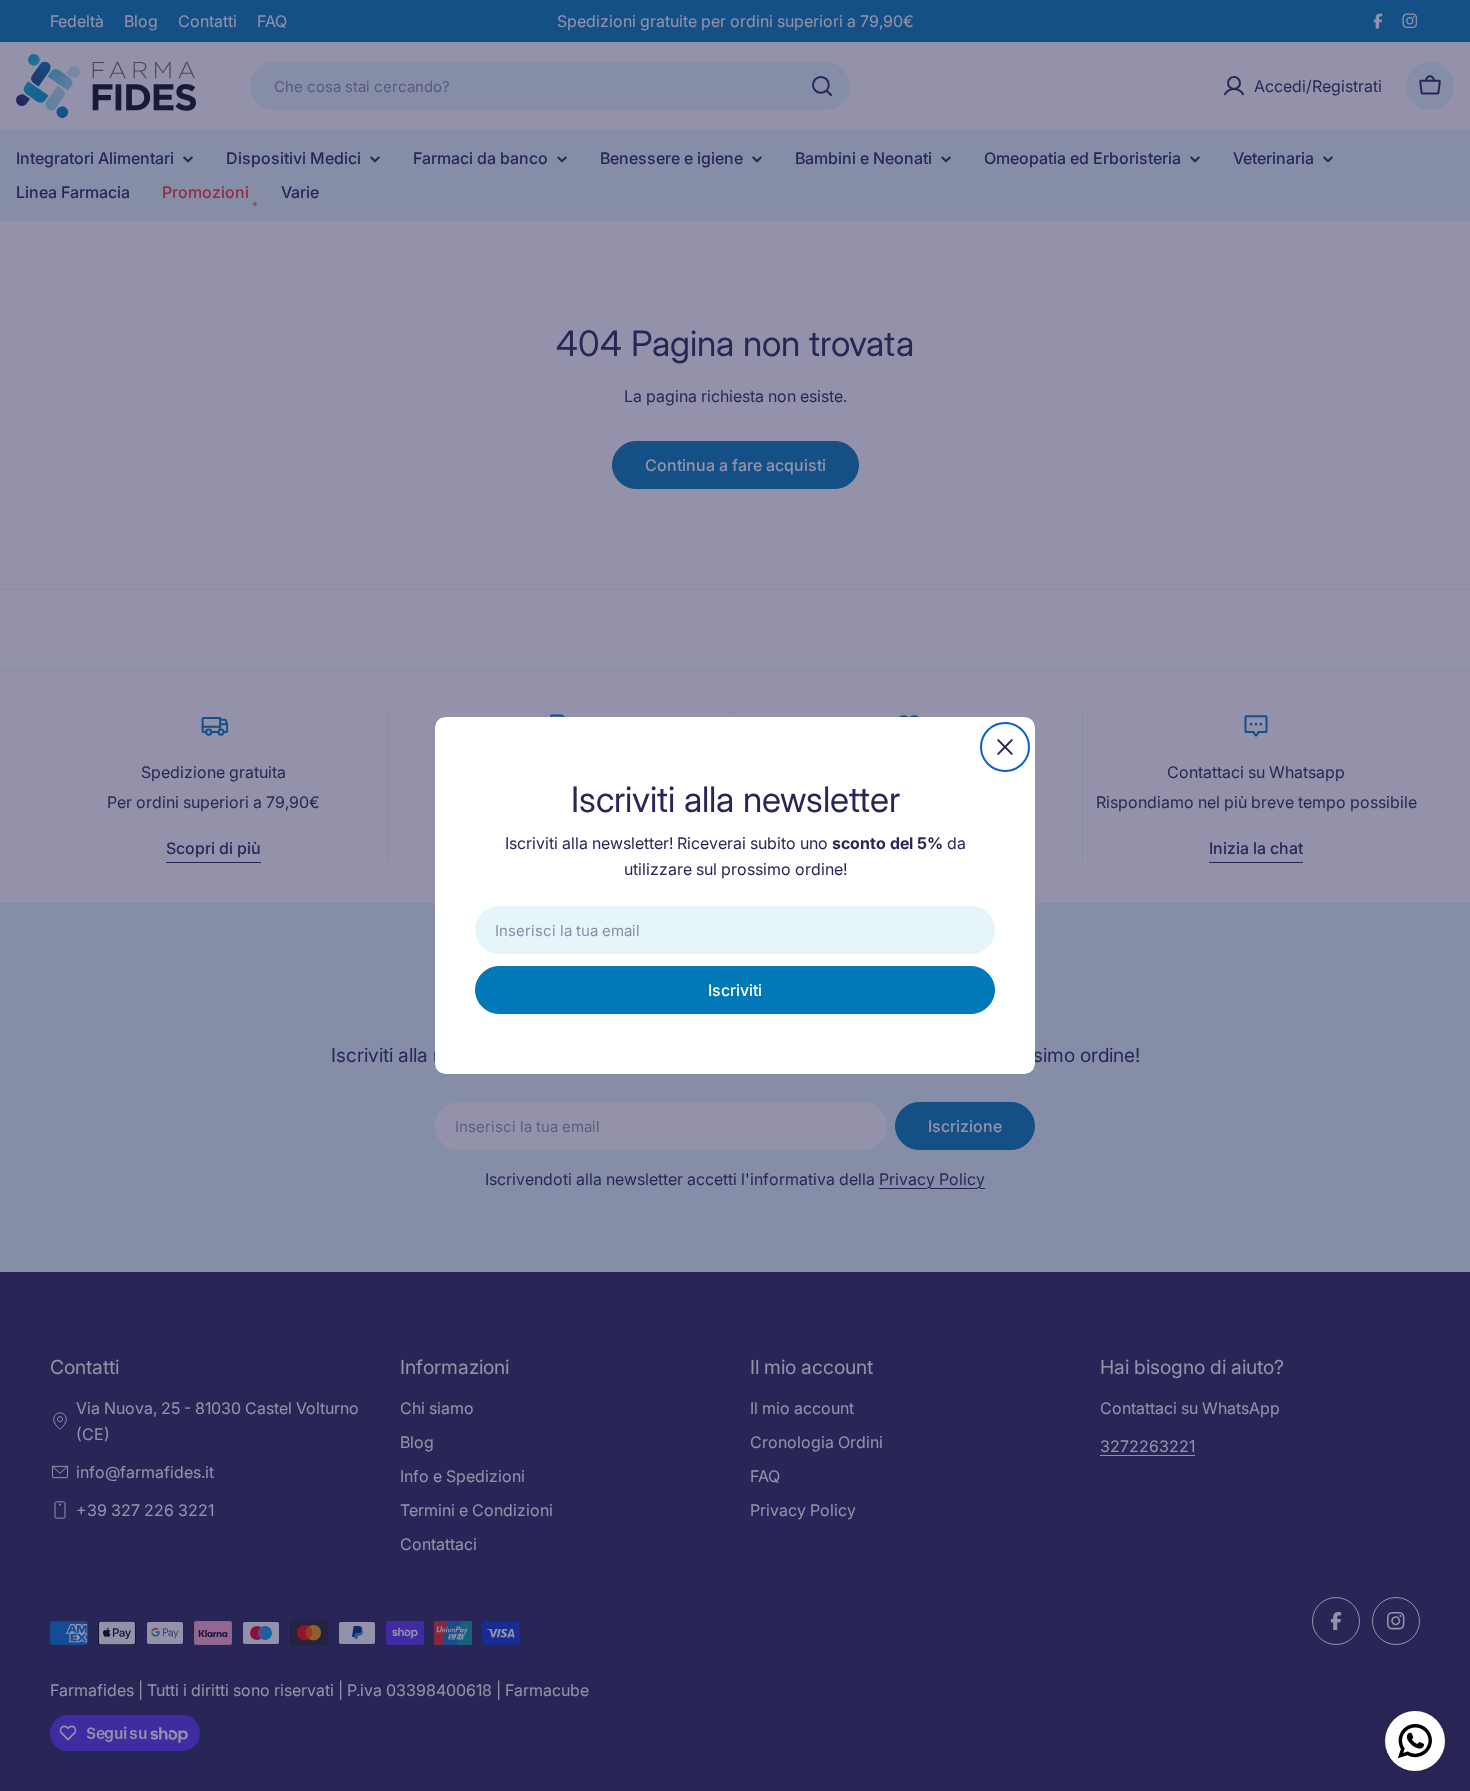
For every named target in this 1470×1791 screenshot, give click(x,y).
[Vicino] (1005, 747)
